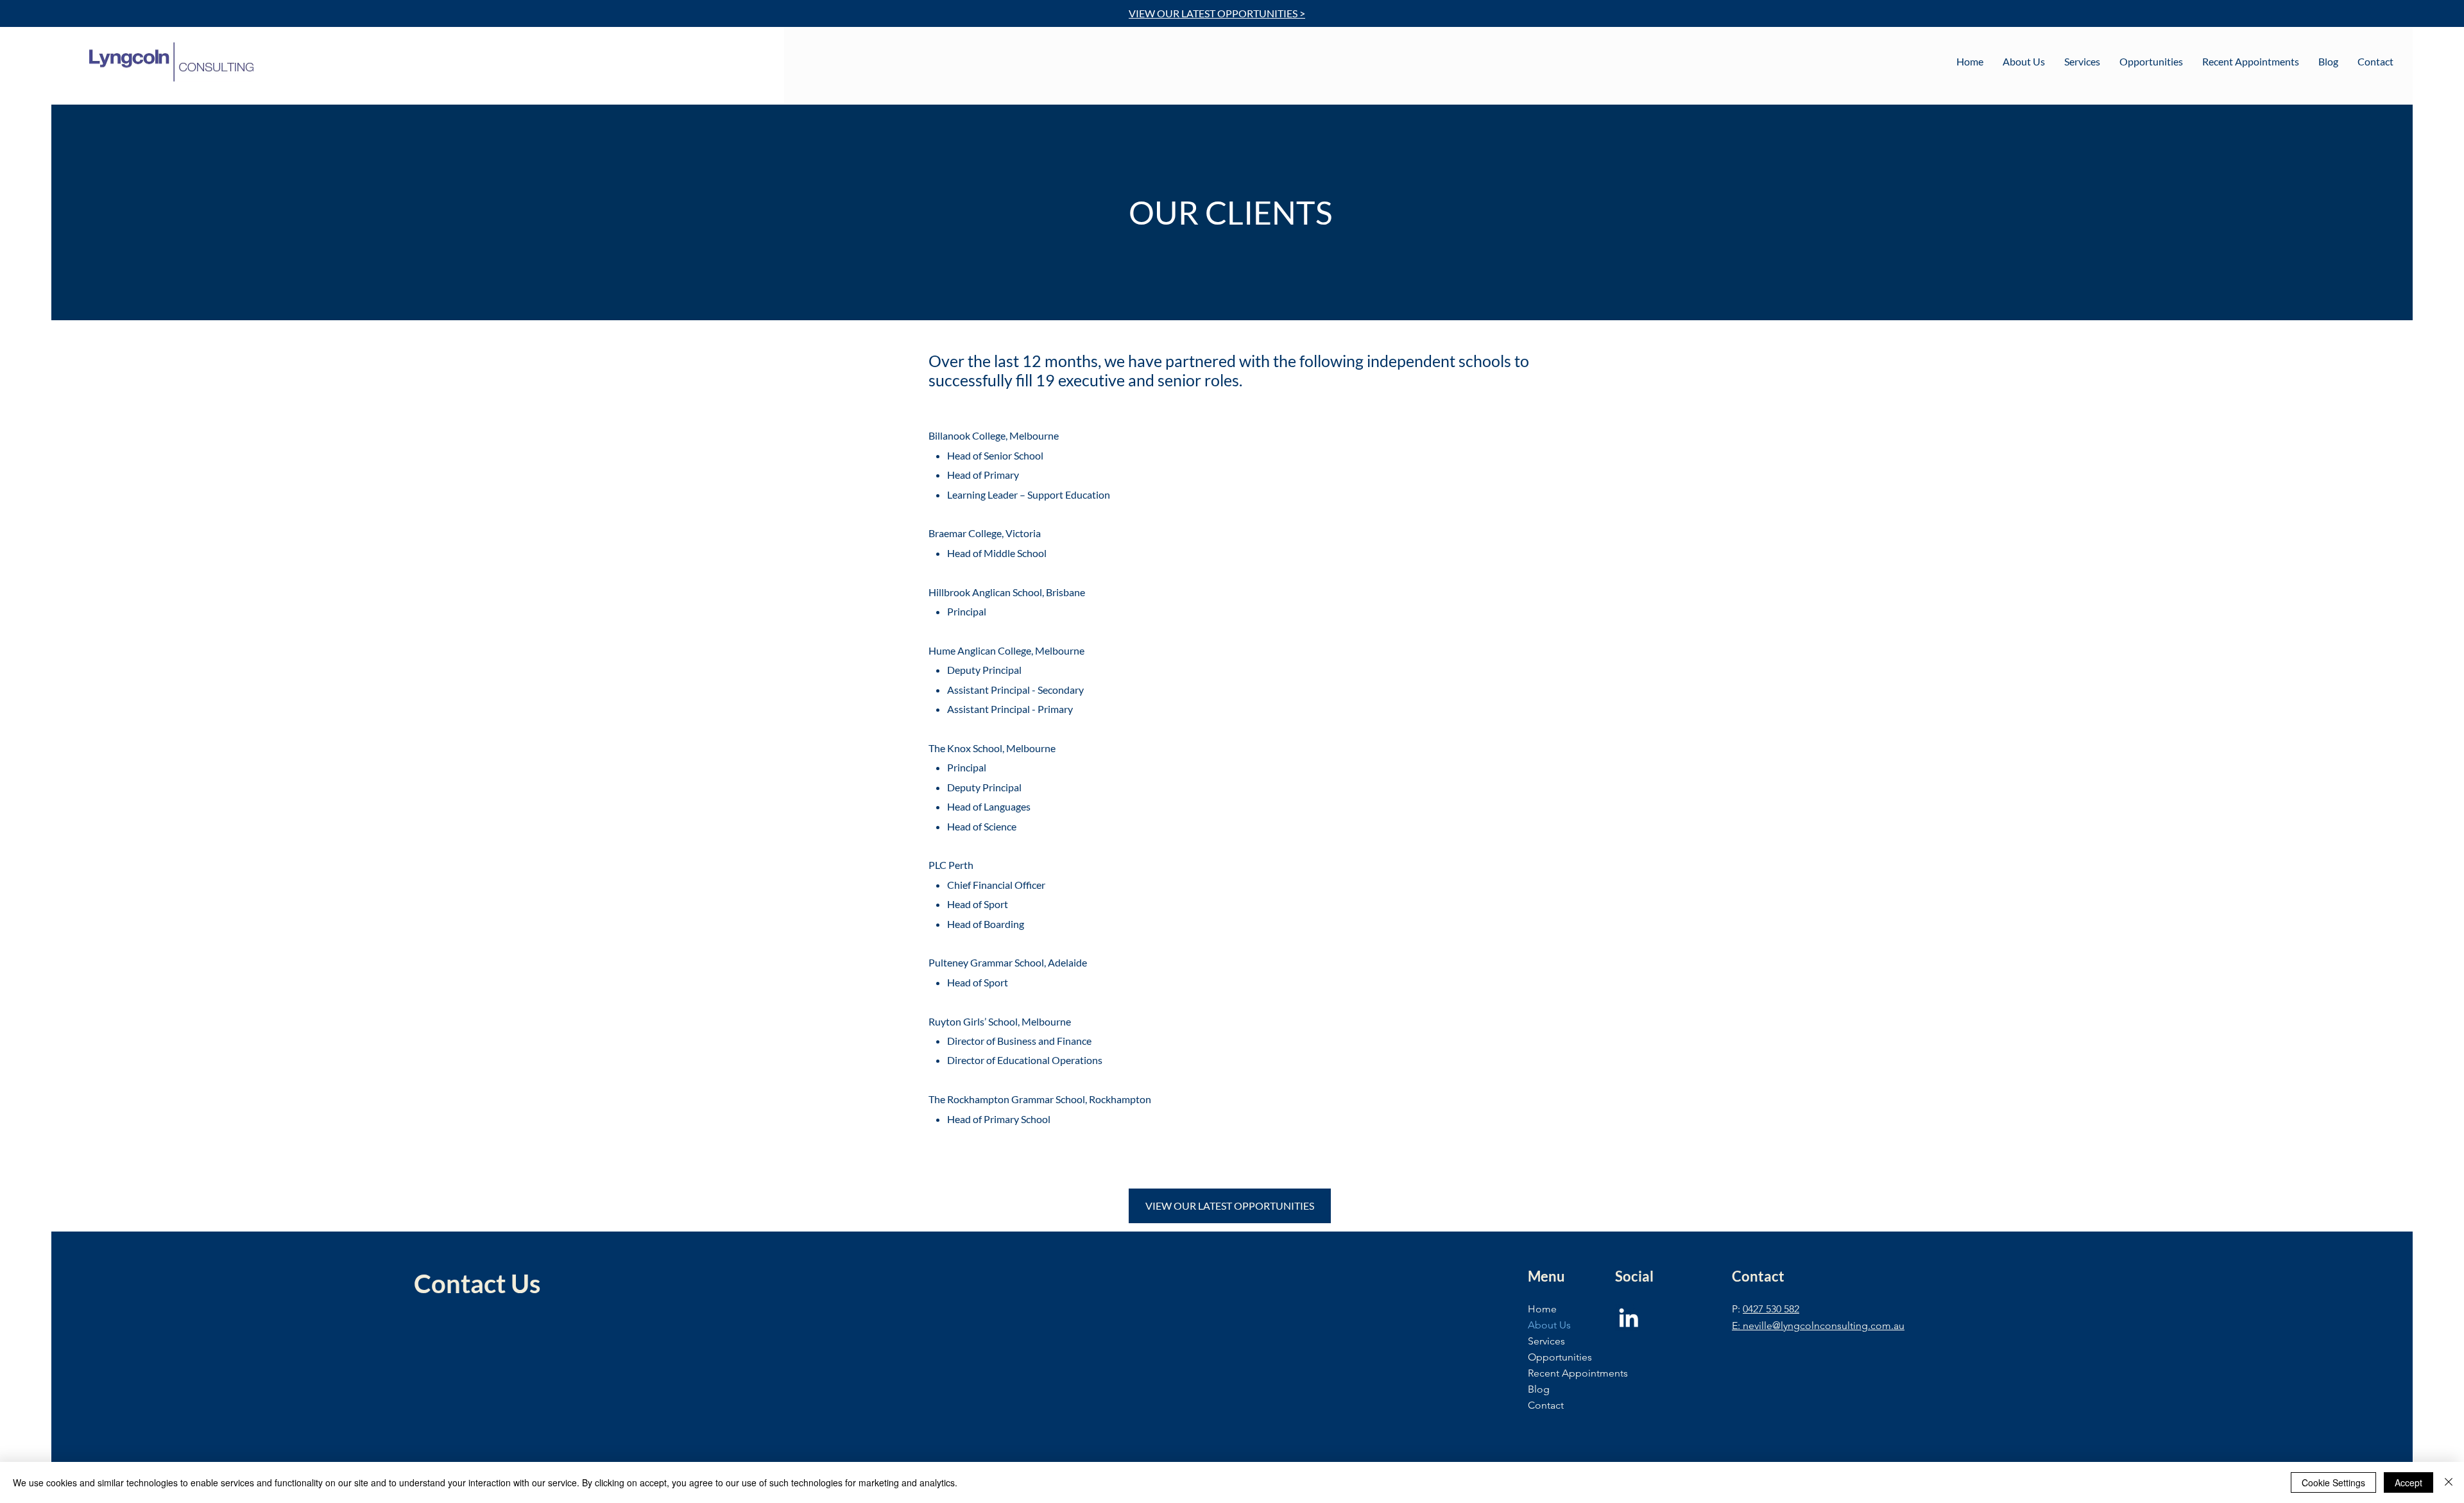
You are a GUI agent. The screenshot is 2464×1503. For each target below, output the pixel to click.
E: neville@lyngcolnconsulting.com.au (1818, 1326)
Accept (2408, 1482)
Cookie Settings (2333, 1482)
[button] (2024, 62)
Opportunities (1560, 1357)
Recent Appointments (1578, 1373)
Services (1546, 1341)
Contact (1546, 1405)
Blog (1539, 1389)
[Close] (2449, 1482)
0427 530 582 (1771, 1309)
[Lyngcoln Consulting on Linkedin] (1629, 1318)
